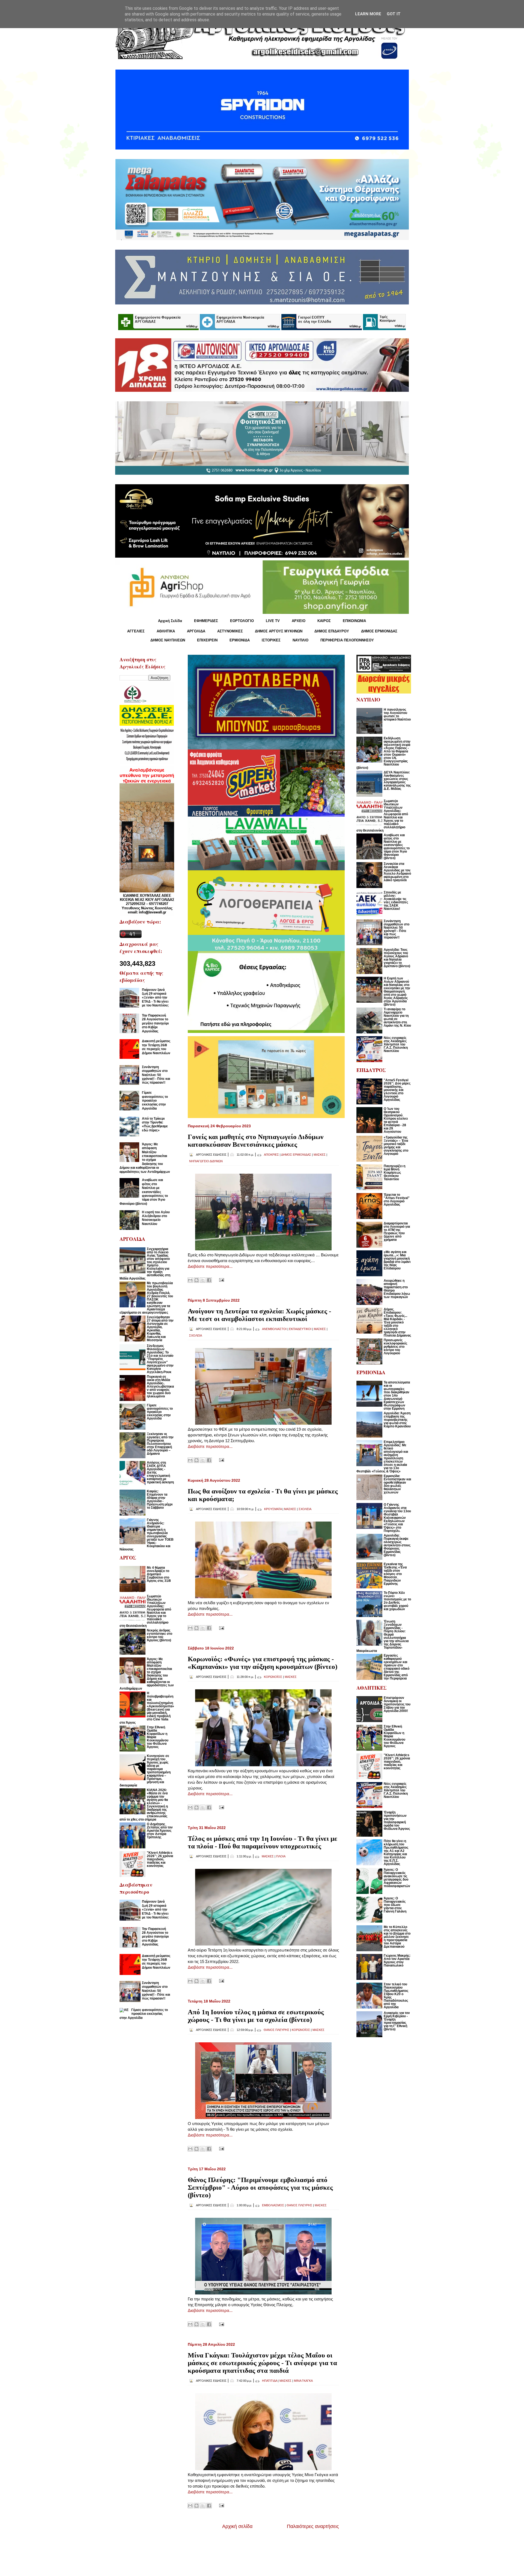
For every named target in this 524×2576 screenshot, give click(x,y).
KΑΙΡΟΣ (324, 621)
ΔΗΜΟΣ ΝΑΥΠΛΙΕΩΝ (168, 640)
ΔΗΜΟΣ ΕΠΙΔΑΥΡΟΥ (332, 631)
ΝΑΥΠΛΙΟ (300, 640)
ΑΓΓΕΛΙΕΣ (136, 631)
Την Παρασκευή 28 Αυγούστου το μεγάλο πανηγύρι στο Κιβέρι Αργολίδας (155, 1023)
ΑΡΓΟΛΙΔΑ (196, 631)
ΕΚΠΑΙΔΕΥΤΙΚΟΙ (300, 1329)
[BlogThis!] (196, 1280)
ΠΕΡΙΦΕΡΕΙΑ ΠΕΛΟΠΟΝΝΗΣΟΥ (347, 640)
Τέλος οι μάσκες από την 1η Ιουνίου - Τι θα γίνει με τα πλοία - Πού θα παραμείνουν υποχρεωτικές (263, 1842)
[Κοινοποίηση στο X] (203, 1280)
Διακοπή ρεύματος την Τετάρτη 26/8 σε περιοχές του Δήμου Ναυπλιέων (156, 1047)
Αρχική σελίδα (237, 2526)
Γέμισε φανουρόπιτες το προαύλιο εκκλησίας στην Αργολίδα (155, 1101)
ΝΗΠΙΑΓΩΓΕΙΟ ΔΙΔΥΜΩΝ (206, 1161)
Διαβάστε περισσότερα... (210, 1266)
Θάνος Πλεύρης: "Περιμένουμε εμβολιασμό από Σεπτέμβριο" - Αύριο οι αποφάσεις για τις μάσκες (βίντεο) (260, 2187)
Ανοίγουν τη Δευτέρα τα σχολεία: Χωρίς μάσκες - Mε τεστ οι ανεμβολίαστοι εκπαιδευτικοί (259, 1315)
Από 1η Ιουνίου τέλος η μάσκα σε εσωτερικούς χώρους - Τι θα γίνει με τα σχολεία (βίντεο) (256, 2016)
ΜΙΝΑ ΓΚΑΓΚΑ (303, 2381)
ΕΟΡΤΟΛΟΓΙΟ (242, 621)
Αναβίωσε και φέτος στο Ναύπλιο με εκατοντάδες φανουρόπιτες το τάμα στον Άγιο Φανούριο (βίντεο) (144, 1192)
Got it (394, 14)
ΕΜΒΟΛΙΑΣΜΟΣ (273, 2205)
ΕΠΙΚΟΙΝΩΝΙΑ (354, 621)
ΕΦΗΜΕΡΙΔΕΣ (206, 621)
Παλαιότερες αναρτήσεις (313, 2526)
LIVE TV (273, 621)
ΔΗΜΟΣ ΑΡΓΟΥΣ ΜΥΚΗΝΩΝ (279, 631)
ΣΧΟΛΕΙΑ (196, 1335)
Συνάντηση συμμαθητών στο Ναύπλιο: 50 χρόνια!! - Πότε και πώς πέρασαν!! (156, 1075)
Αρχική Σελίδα (170, 621)
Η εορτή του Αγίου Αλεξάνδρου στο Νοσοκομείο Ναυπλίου (156, 1218)
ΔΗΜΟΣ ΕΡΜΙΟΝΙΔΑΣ (379, 631)
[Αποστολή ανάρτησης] (221, 1280)
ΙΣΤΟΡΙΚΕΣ (271, 640)
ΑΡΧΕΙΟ (299, 621)
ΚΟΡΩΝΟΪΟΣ (273, 1677)
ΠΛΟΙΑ (281, 1856)
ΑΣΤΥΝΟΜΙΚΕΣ (230, 631)
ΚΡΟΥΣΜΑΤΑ (273, 1509)
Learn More (368, 14)
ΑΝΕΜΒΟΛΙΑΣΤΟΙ (274, 1329)
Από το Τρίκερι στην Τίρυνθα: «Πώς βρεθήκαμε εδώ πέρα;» (155, 1124)
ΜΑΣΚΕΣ (320, 1155)
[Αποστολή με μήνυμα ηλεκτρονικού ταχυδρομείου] (190, 1280)
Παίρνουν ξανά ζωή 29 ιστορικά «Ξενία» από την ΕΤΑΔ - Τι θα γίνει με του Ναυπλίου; (155, 998)
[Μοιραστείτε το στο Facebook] (209, 1280)
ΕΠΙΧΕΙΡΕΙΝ (207, 640)
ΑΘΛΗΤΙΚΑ (166, 631)
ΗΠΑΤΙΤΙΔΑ (270, 2381)
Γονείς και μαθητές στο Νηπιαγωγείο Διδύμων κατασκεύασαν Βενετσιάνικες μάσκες (256, 1141)
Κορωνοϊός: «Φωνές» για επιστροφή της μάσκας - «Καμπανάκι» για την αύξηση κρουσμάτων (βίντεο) (263, 1663)
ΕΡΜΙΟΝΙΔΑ (240, 640)
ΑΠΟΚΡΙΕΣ (271, 1155)
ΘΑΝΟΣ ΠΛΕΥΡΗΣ (276, 2030)
